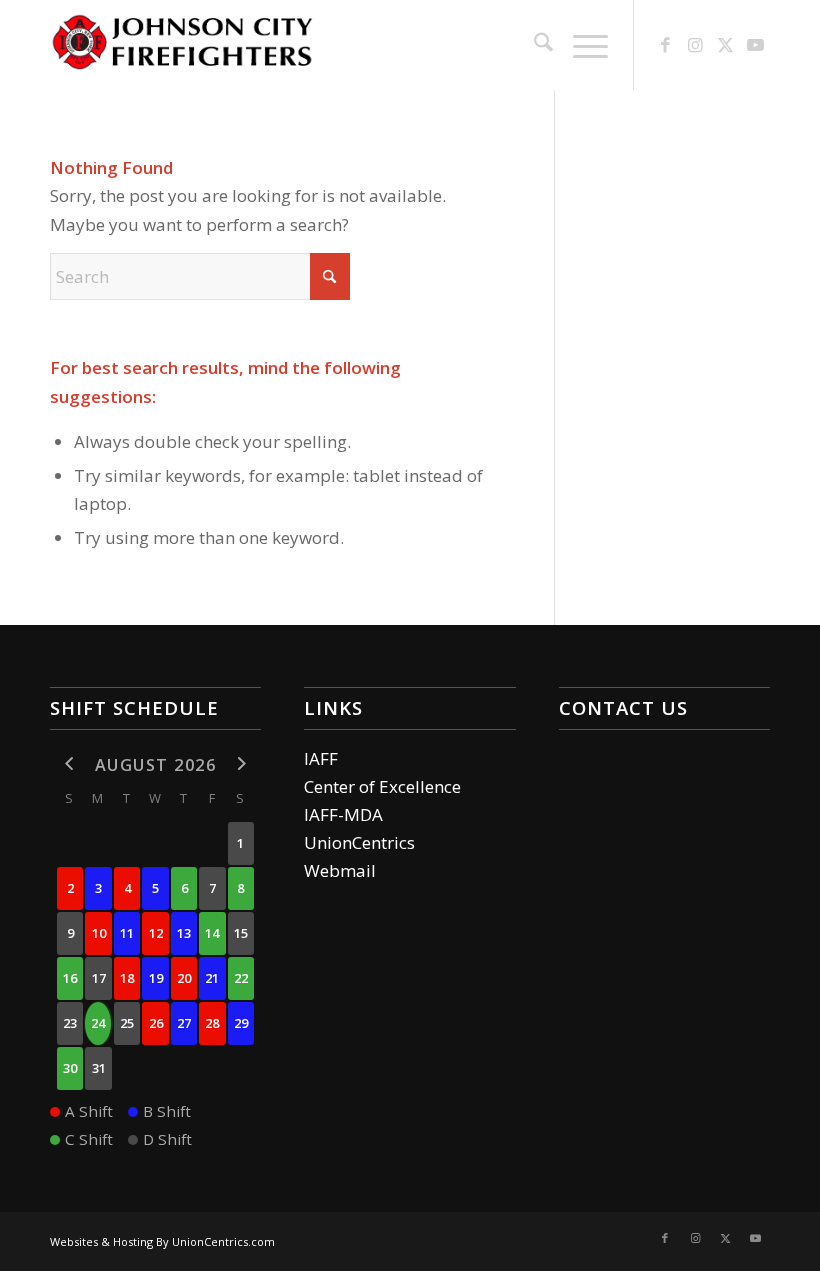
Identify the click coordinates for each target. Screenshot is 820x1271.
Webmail (340, 870)
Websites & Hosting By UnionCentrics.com (162, 1241)
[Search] (533, 45)
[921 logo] (182, 45)
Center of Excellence (382, 786)
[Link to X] (725, 45)
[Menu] (580, 45)
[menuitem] (533, 45)
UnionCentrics (359, 842)
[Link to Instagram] (695, 45)
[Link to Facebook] (665, 45)
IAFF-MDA (343, 814)
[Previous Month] (70, 763)
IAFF (321, 758)
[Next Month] (241, 763)
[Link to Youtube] (755, 45)
